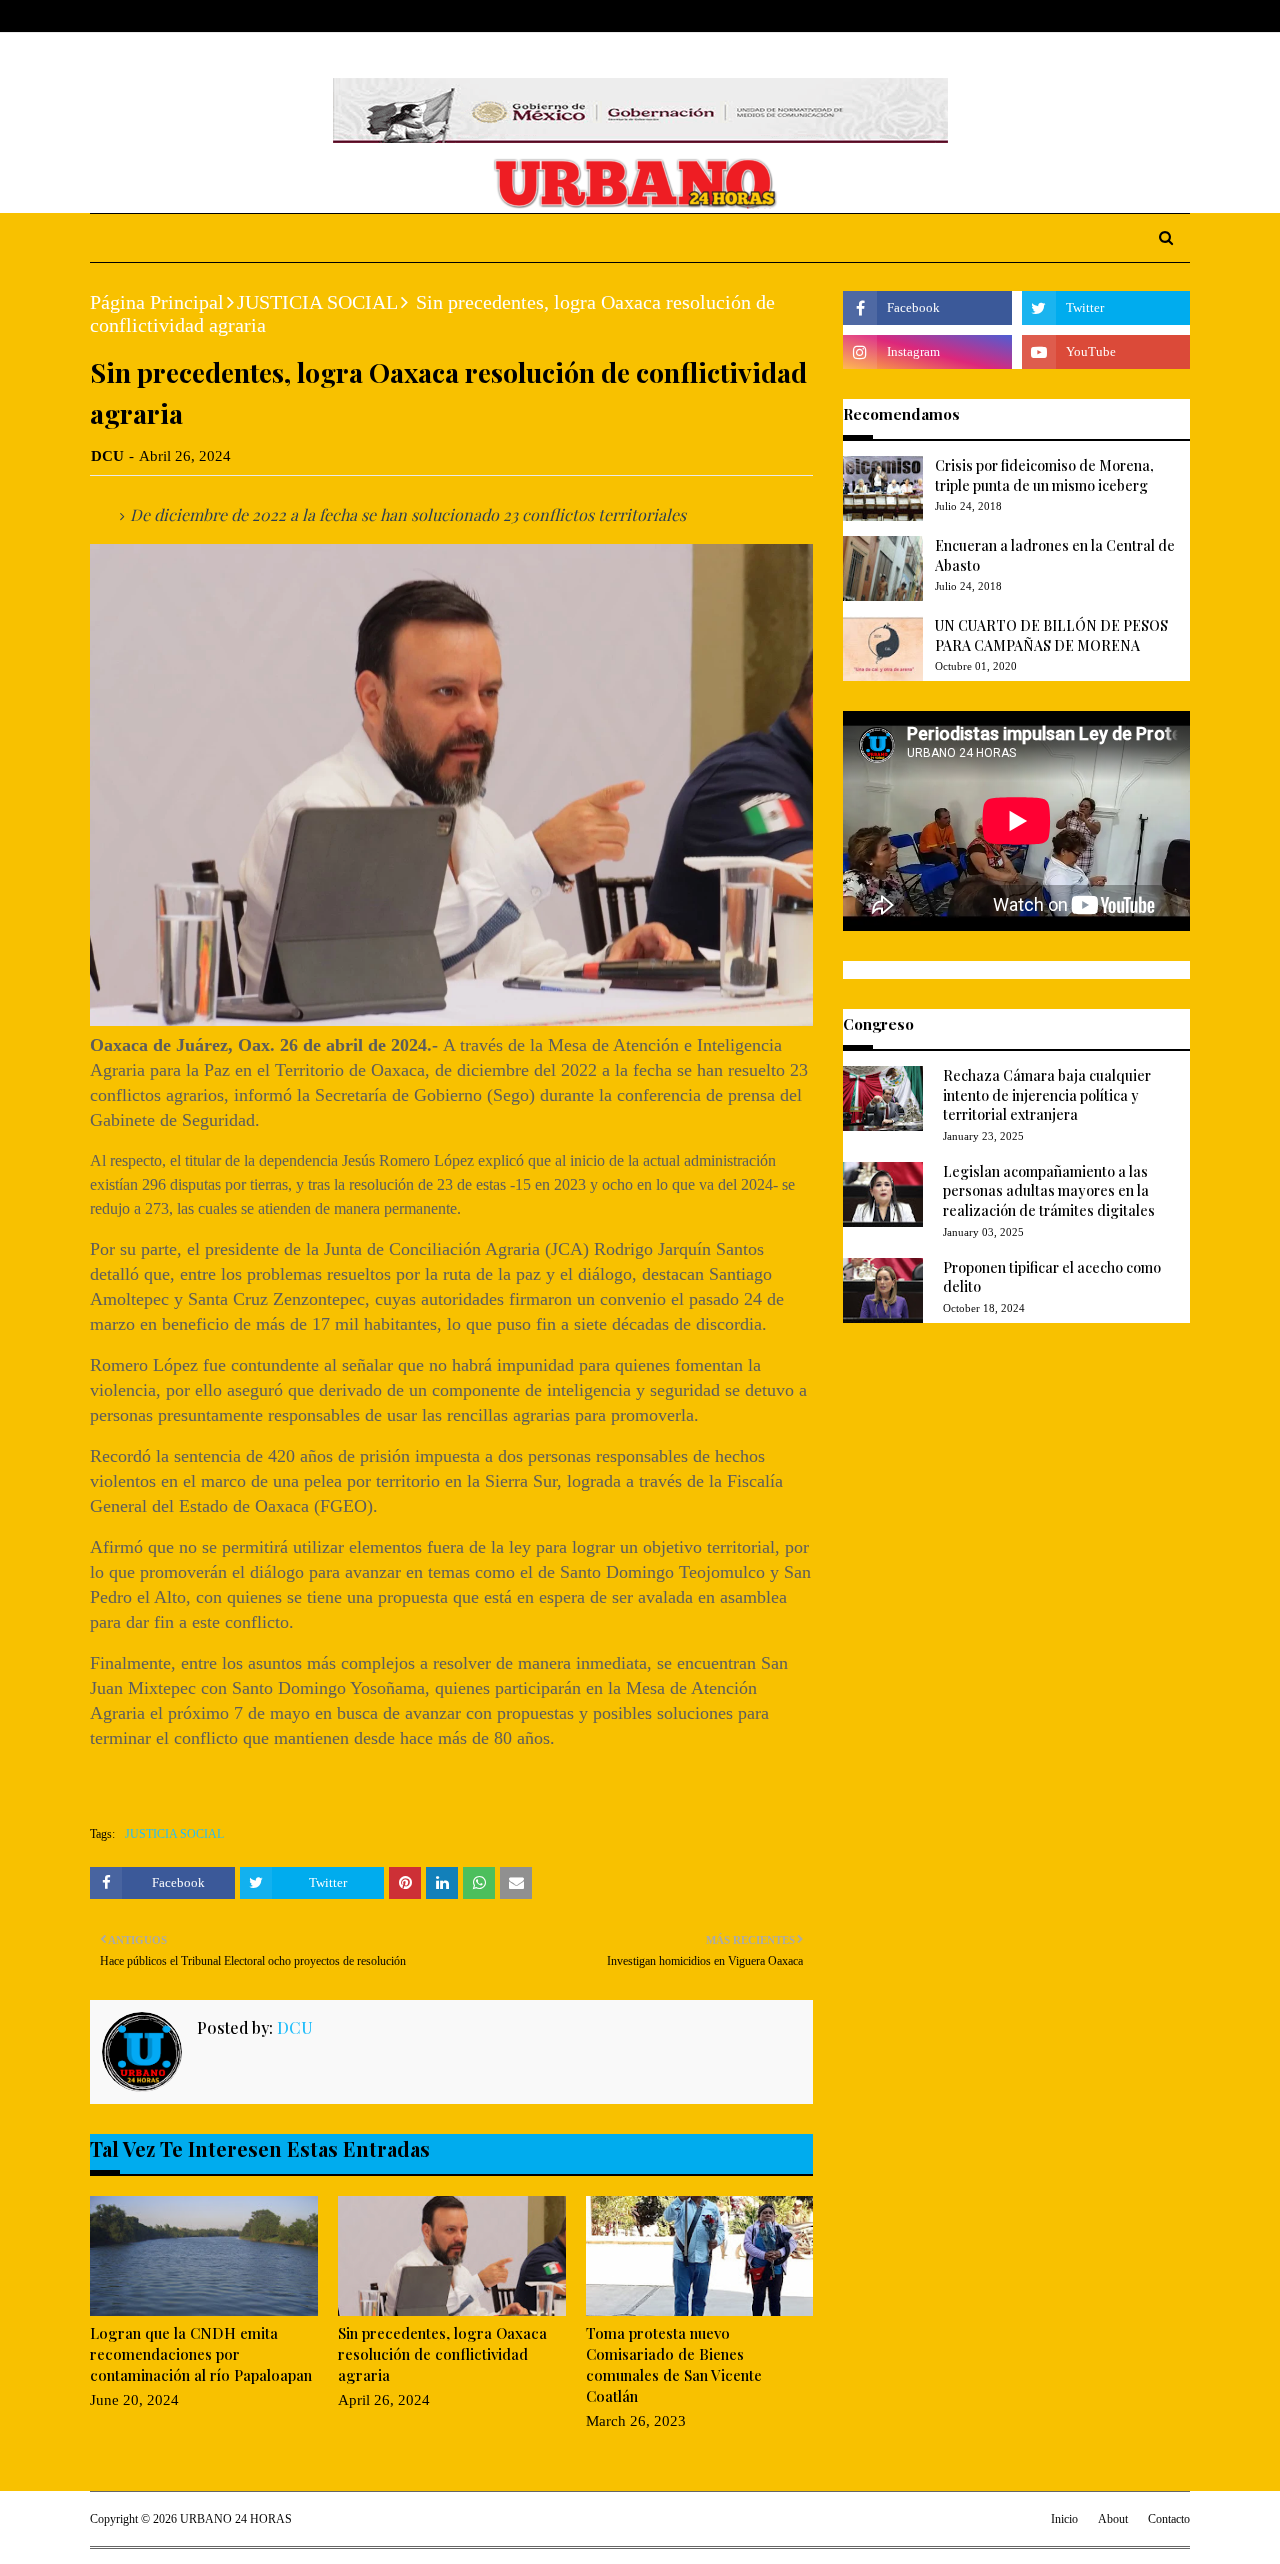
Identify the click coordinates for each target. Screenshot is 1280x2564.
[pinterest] (1181, 16)
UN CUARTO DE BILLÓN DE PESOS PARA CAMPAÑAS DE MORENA (1051, 635)
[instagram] (1152, 16)
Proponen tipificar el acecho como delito (1052, 1277)
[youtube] (1106, 352)
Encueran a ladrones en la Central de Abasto (1055, 555)
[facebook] (1089, 16)
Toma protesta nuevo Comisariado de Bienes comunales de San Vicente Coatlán (674, 2364)
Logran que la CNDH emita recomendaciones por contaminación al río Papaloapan (201, 2354)
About (167, 16)
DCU (107, 456)
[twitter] (1119, 16)
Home (109, 16)
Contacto (1169, 2519)
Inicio (1064, 2519)
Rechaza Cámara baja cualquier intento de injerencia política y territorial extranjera (1047, 1095)
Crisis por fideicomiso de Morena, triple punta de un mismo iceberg (1044, 475)
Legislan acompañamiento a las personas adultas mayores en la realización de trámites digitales (1049, 1191)
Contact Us (241, 16)
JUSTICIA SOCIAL (317, 302)
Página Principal (157, 302)
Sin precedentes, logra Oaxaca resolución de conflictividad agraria (442, 2354)
